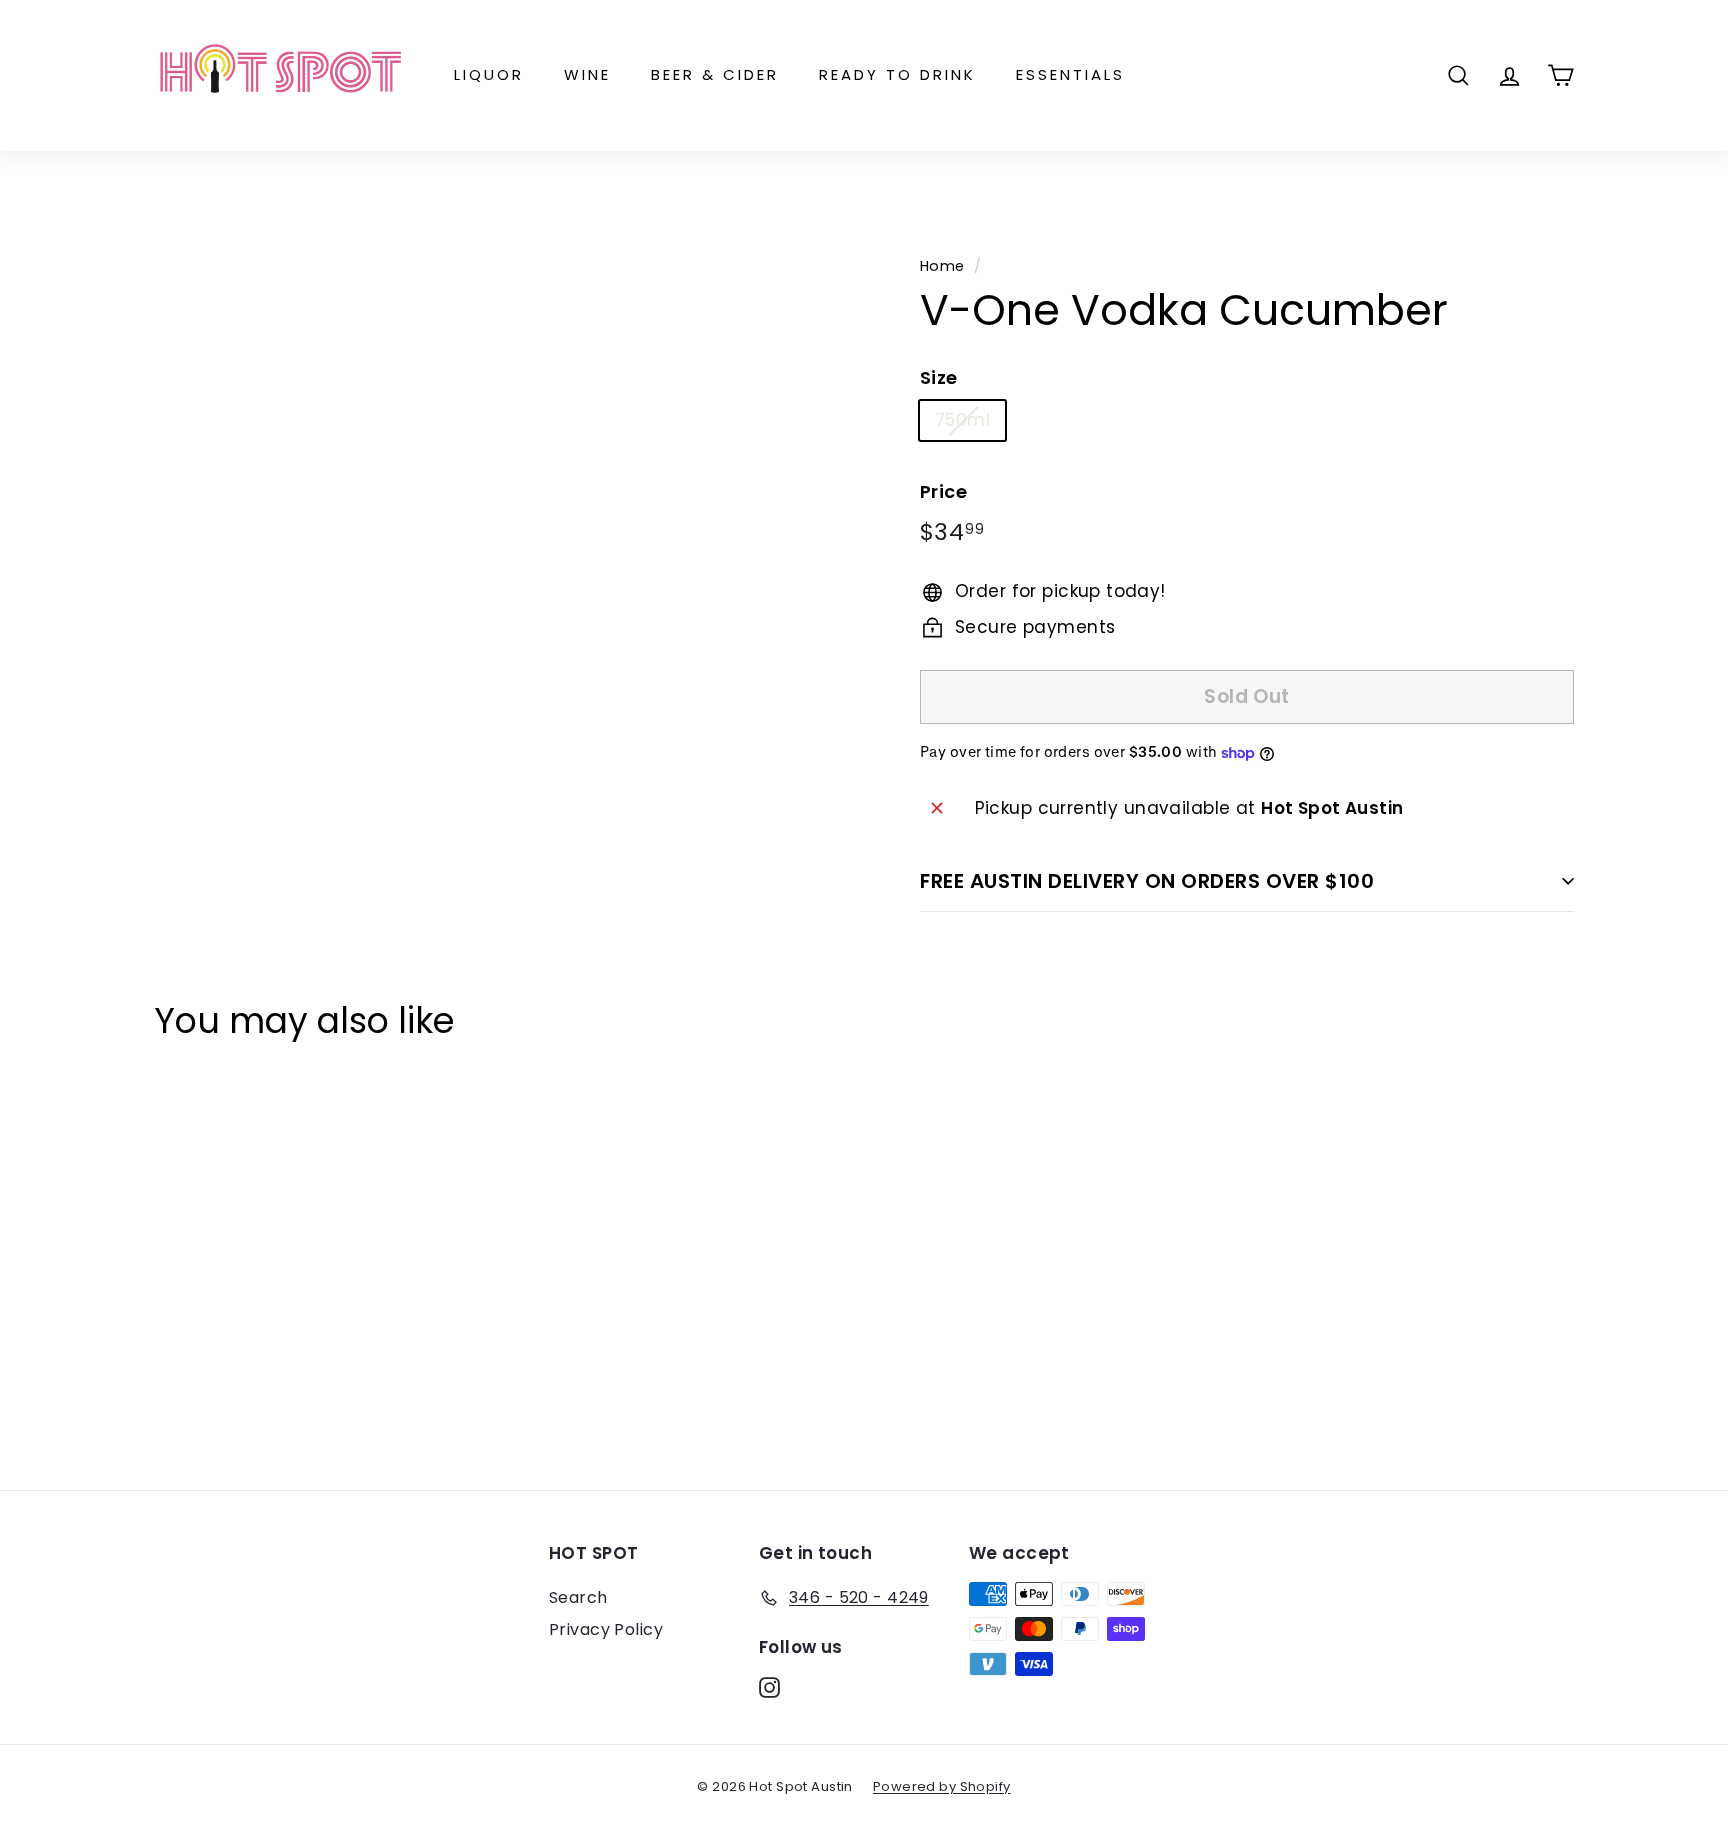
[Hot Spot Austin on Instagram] (769, 1687)
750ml (962, 420)
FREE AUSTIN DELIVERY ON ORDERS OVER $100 (1147, 881)
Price (943, 491)
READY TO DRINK (897, 74)
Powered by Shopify (942, 1786)
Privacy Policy (606, 1629)
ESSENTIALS (1070, 74)
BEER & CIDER (715, 74)
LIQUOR (489, 74)
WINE (587, 74)
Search (578, 1597)
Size (939, 377)
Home (942, 266)
